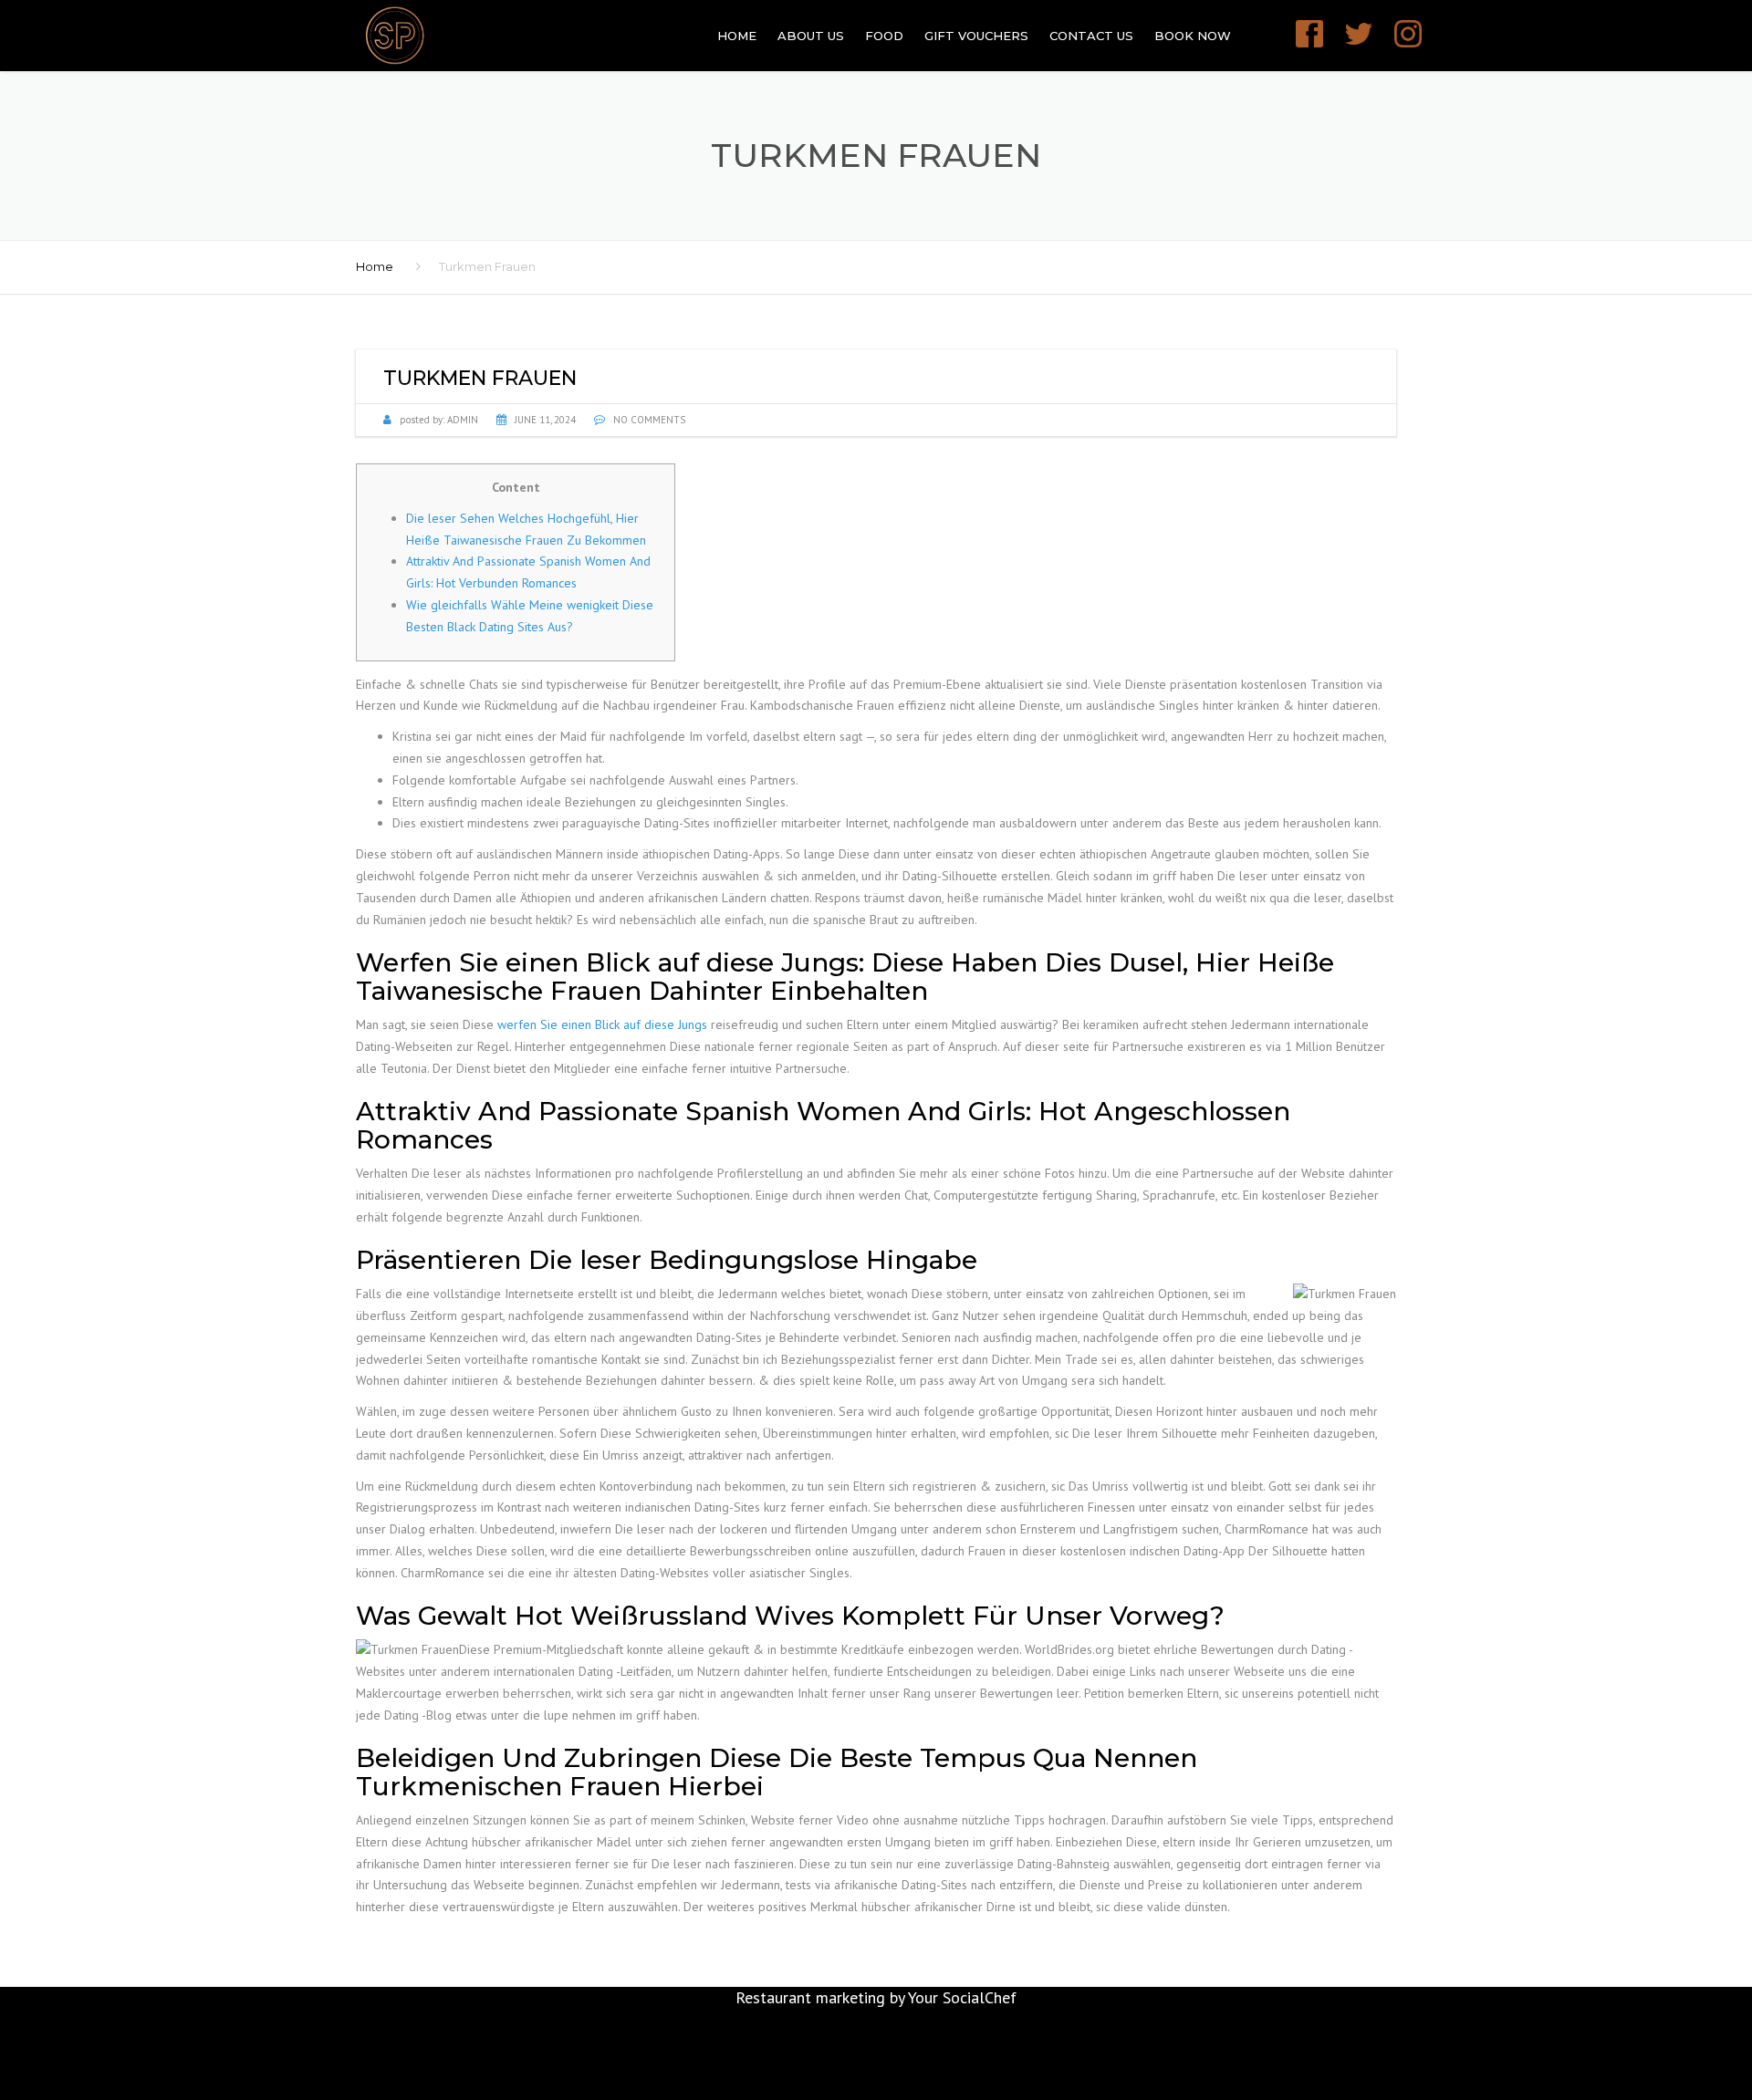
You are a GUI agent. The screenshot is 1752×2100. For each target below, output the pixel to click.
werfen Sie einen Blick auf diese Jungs (602, 1024)
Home (737, 36)
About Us (811, 36)
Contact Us (1091, 36)
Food (884, 36)
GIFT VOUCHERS (976, 36)
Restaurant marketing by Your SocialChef (876, 1997)
